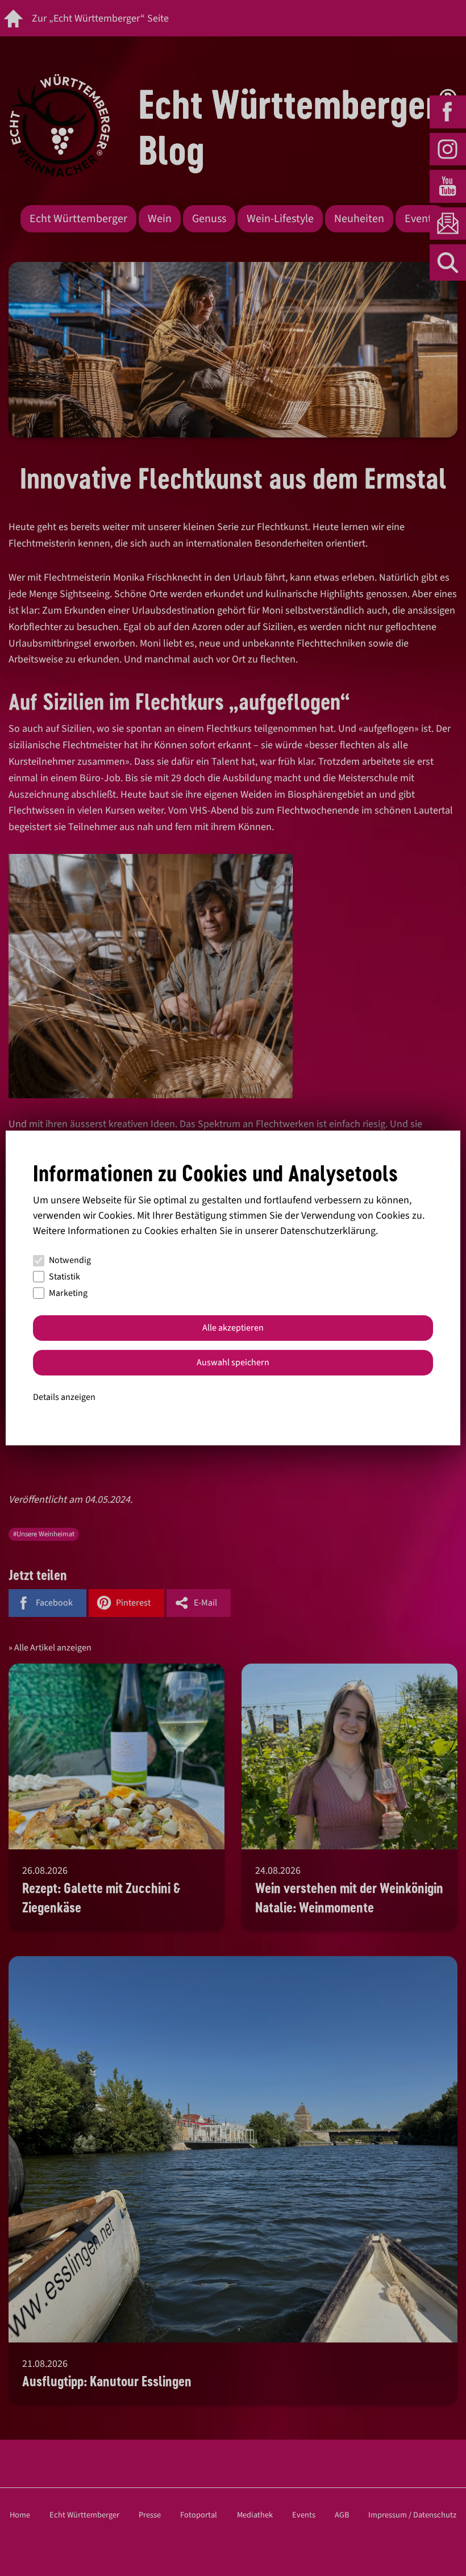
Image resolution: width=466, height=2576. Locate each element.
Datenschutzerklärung (328, 1231)
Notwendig (70, 1260)
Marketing (68, 1293)
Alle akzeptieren (233, 1328)
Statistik (65, 1277)
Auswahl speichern (233, 1362)
